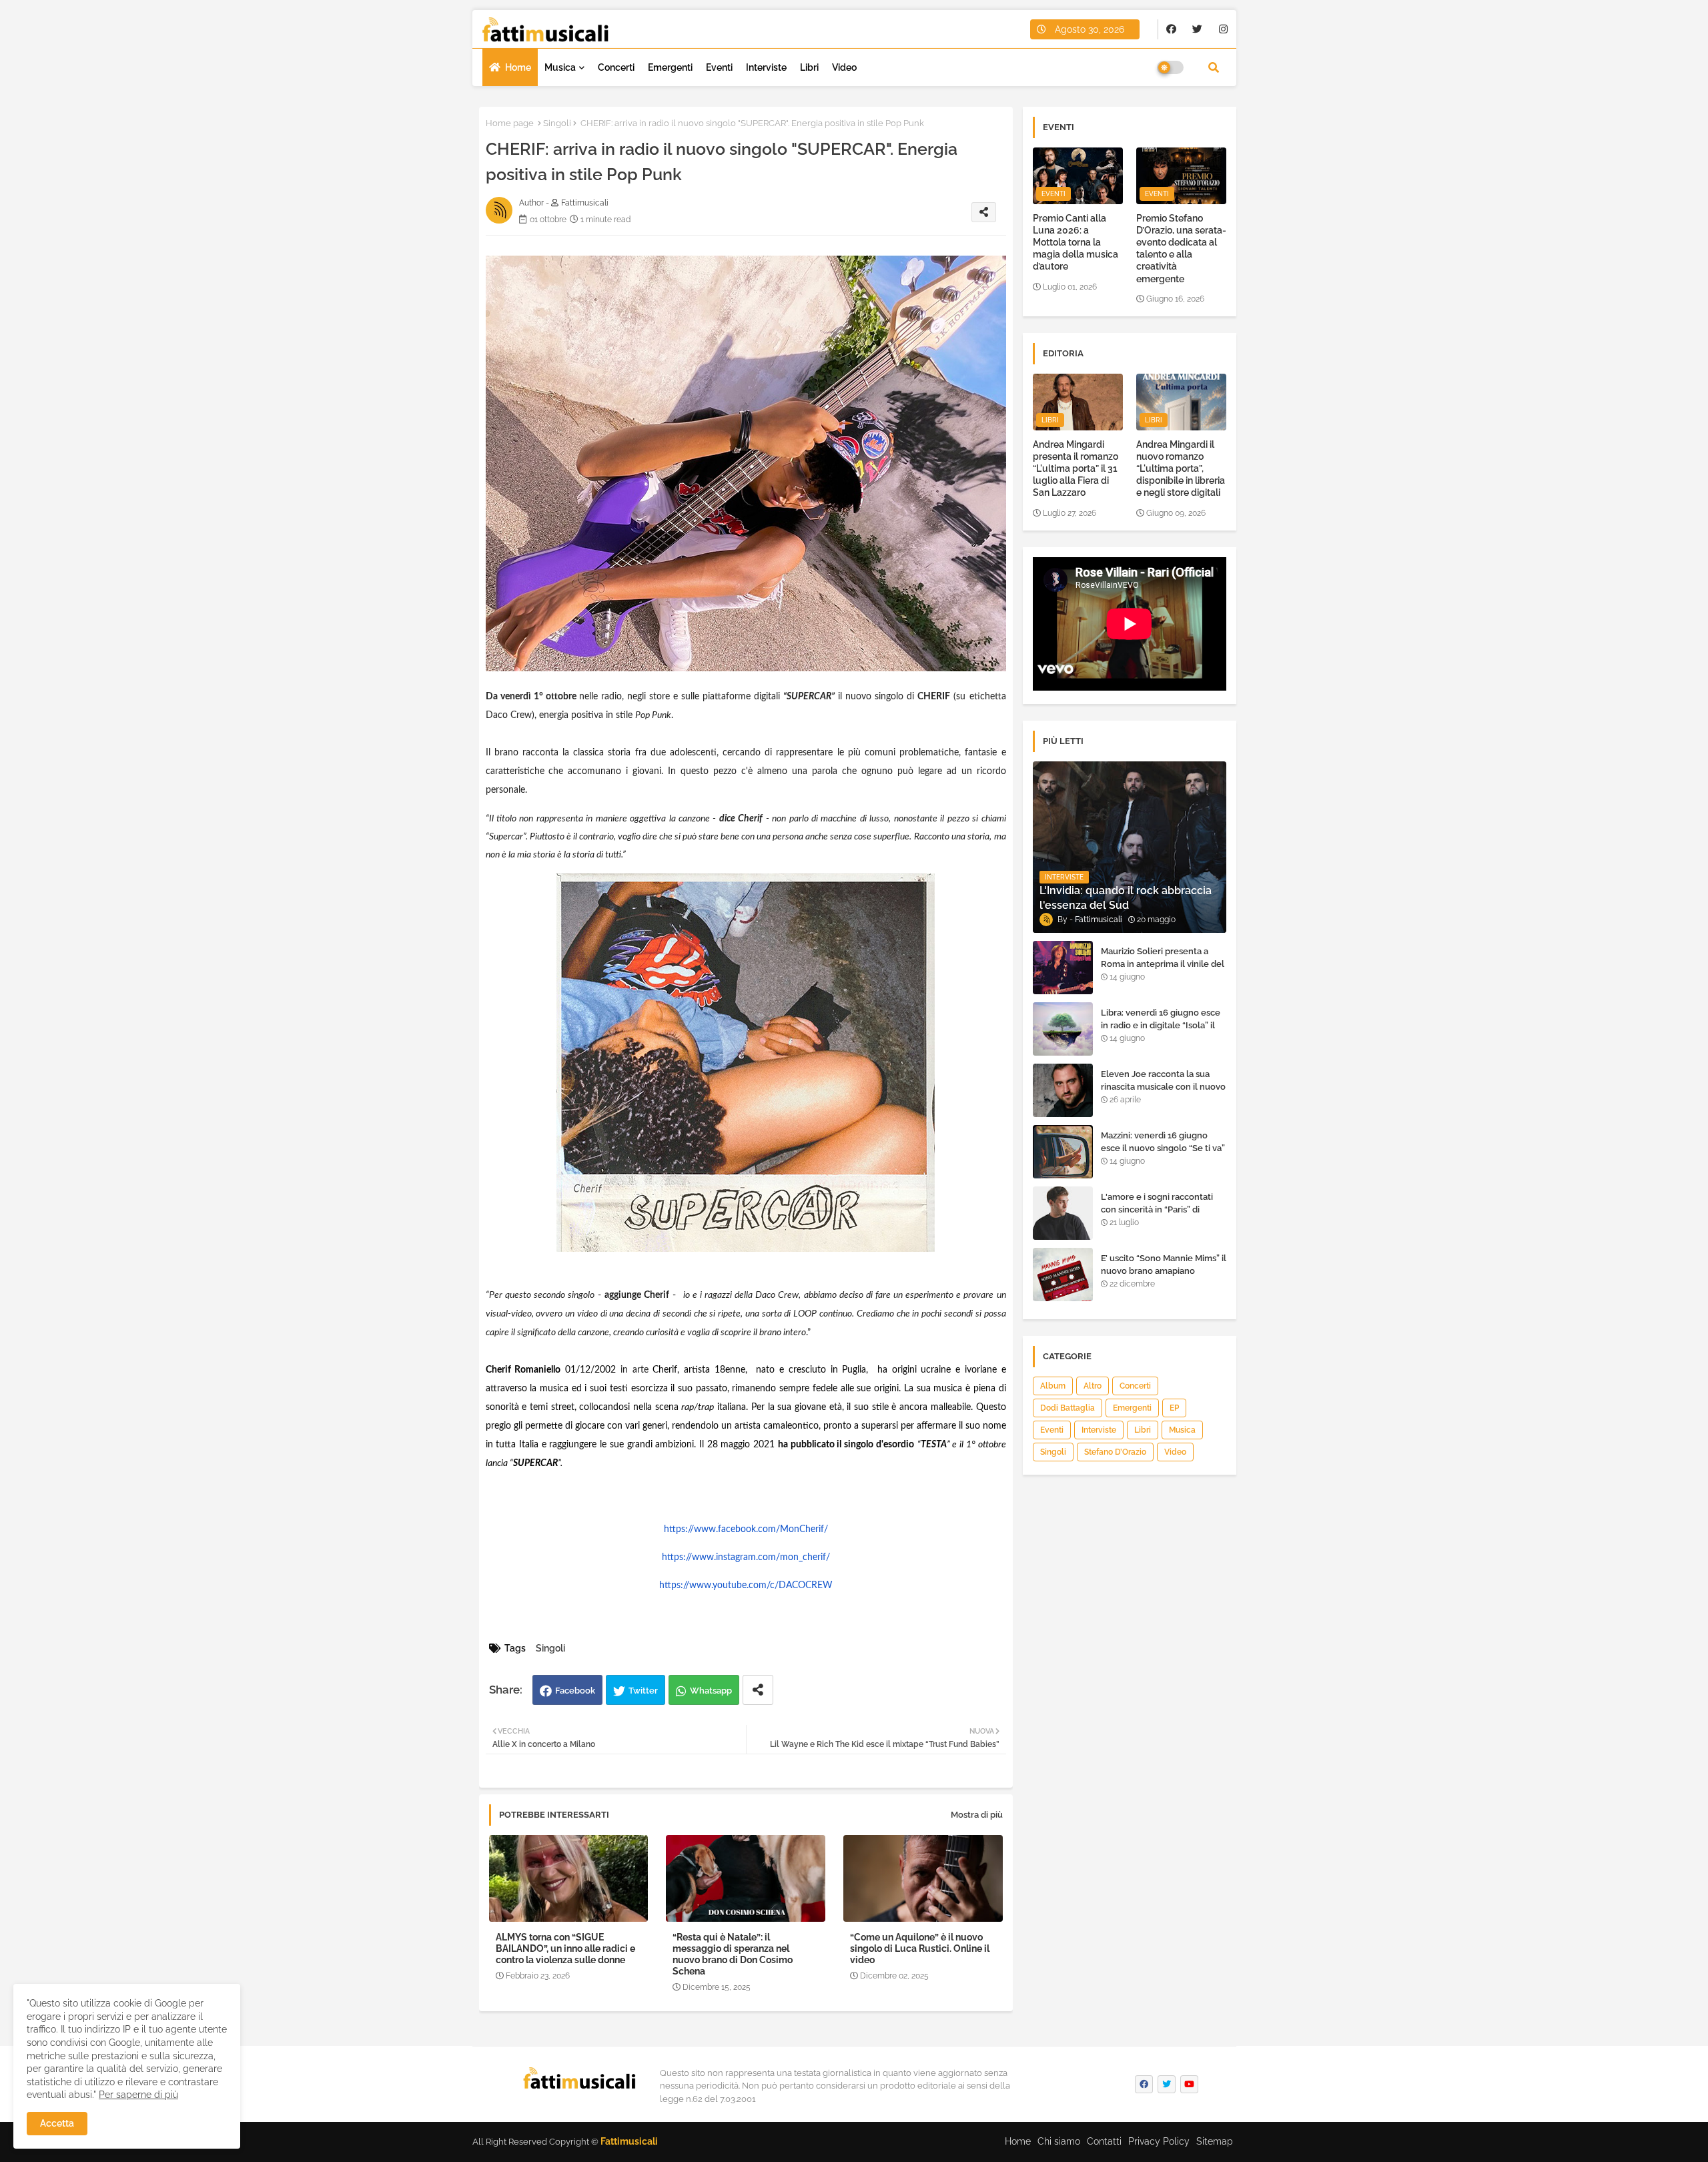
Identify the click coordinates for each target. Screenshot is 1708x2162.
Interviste (766, 67)
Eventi (719, 67)
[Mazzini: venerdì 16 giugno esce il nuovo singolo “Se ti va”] (1063, 1152)
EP (1174, 1408)
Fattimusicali (629, 2141)
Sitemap (1215, 2141)
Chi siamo (1059, 2141)
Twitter (643, 1691)
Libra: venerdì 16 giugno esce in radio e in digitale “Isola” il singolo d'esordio (1161, 1025)
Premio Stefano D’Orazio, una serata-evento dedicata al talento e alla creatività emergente (1181, 249)
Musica (560, 67)
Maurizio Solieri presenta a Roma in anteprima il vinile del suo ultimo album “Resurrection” (1163, 970)
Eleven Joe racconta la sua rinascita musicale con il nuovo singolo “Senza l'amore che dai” (1163, 1092)
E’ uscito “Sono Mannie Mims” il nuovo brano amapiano (1164, 1264)
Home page (510, 123)
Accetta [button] (57, 2123)
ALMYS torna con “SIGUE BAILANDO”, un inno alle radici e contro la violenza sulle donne (565, 1948)
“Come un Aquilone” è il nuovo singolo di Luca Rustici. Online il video (920, 1948)
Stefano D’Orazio (1115, 1452)
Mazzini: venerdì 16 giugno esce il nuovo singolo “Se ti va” (1163, 1141)
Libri (809, 67)
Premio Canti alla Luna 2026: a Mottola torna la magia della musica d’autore (1076, 243)
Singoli (557, 123)
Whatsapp (711, 1691)
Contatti (1104, 2141)
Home (518, 67)
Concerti (616, 67)
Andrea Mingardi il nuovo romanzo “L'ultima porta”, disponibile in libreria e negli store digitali (1181, 469)
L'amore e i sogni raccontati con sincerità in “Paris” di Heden (1157, 1209)
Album (1053, 1386)
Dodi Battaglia (1067, 1408)
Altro (1093, 1386)
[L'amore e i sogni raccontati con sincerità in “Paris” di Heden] (1063, 1213)
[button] (1214, 67)
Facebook (575, 1691)
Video (844, 67)
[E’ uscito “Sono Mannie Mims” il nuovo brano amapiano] (1063, 1275)
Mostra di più (977, 1815)
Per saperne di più (138, 2095)
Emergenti (670, 67)
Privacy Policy (1159, 2141)
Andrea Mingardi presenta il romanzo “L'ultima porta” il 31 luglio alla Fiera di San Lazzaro (1076, 469)
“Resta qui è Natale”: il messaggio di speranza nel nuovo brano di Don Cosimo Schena (733, 1954)
